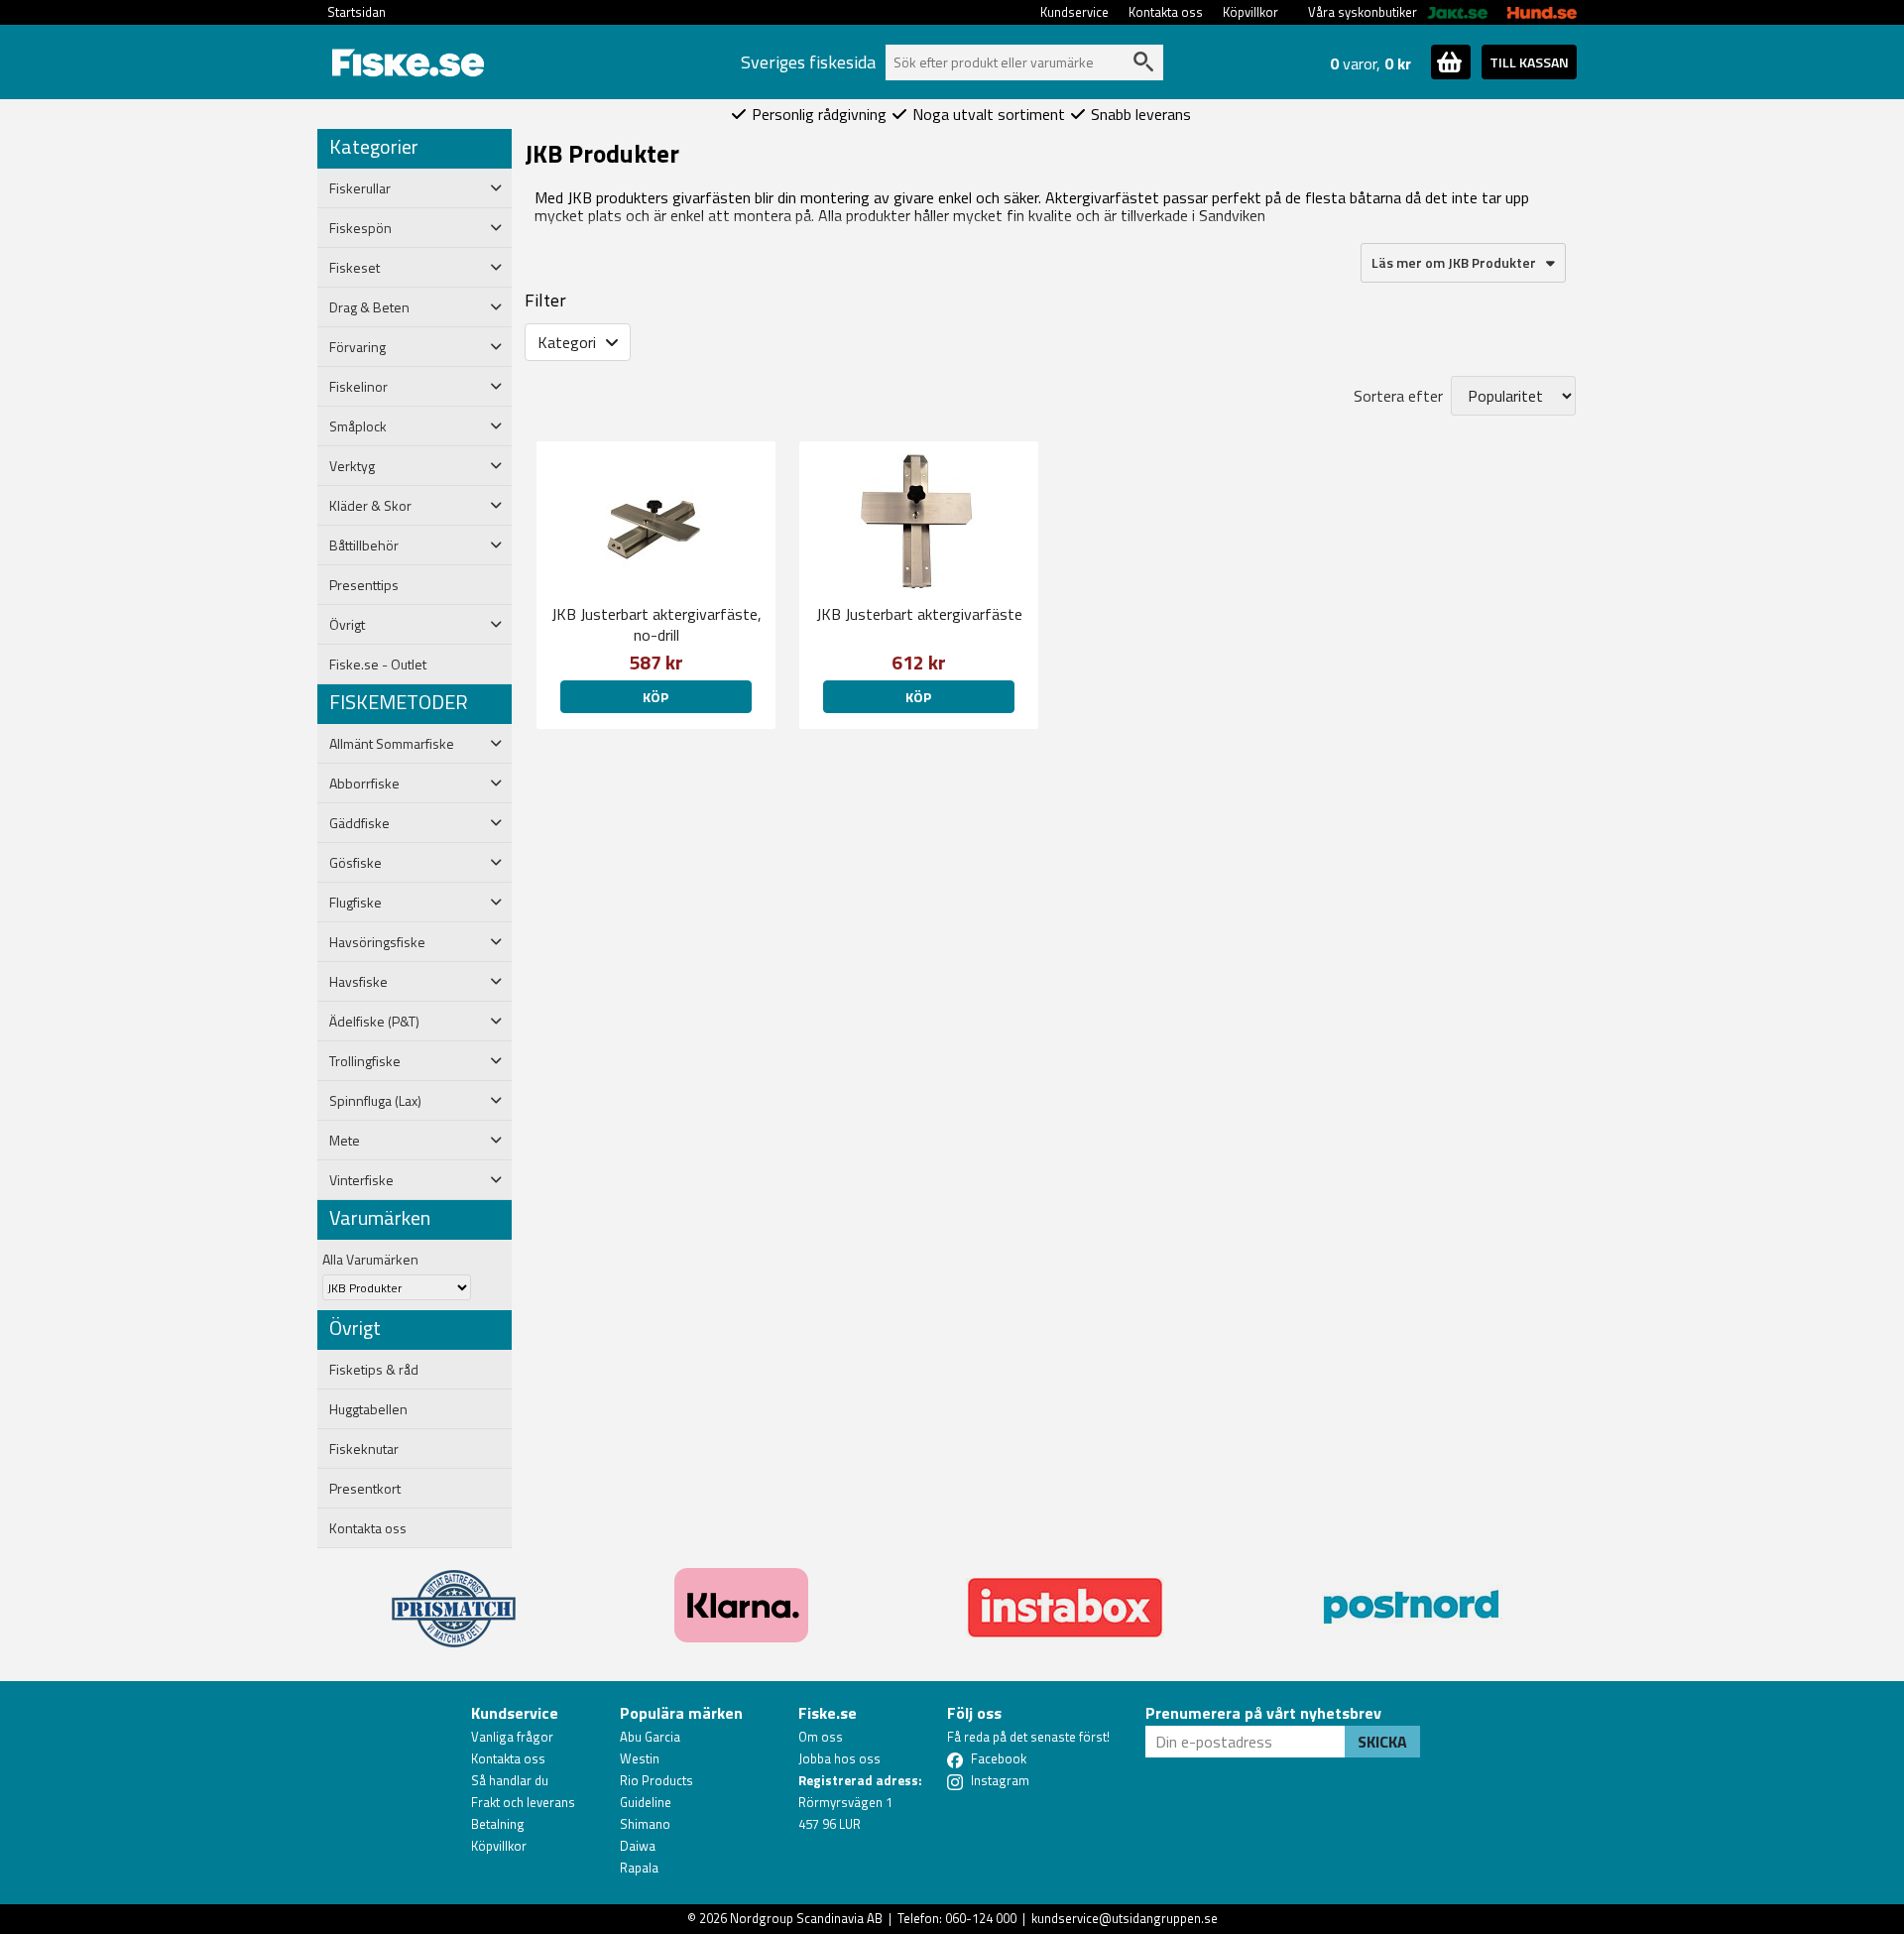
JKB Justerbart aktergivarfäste (919, 614)
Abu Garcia (650, 1737)
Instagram (1000, 1780)
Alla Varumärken (370, 1259)
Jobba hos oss (839, 1758)
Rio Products (656, 1780)
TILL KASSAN (1529, 62)
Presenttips (364, 585)
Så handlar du (510, 1780)
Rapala (639, 1868)
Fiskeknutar (364, 1449)
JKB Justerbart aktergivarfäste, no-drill (656, 624)
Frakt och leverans (523, 1802)
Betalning (498, 1824)
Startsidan (357, 12)
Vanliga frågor (512, 1737)
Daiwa (638, 1846)
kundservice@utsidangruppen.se (1125, 1918)
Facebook (999, 1758)
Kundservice (1074, 12)
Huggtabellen (368, 1409)
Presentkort (365, 1489)
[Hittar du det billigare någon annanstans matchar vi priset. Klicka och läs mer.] (454, 1597)
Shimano (645, 1824)
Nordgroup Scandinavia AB (806, 1918)
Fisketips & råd (374, 1370)
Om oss (821, 1737)
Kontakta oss (1166, 12)
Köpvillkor (1250, 12)
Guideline (646, 1802)
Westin (640, 1758)
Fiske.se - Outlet (378, 665)
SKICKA (1382, 1742)
